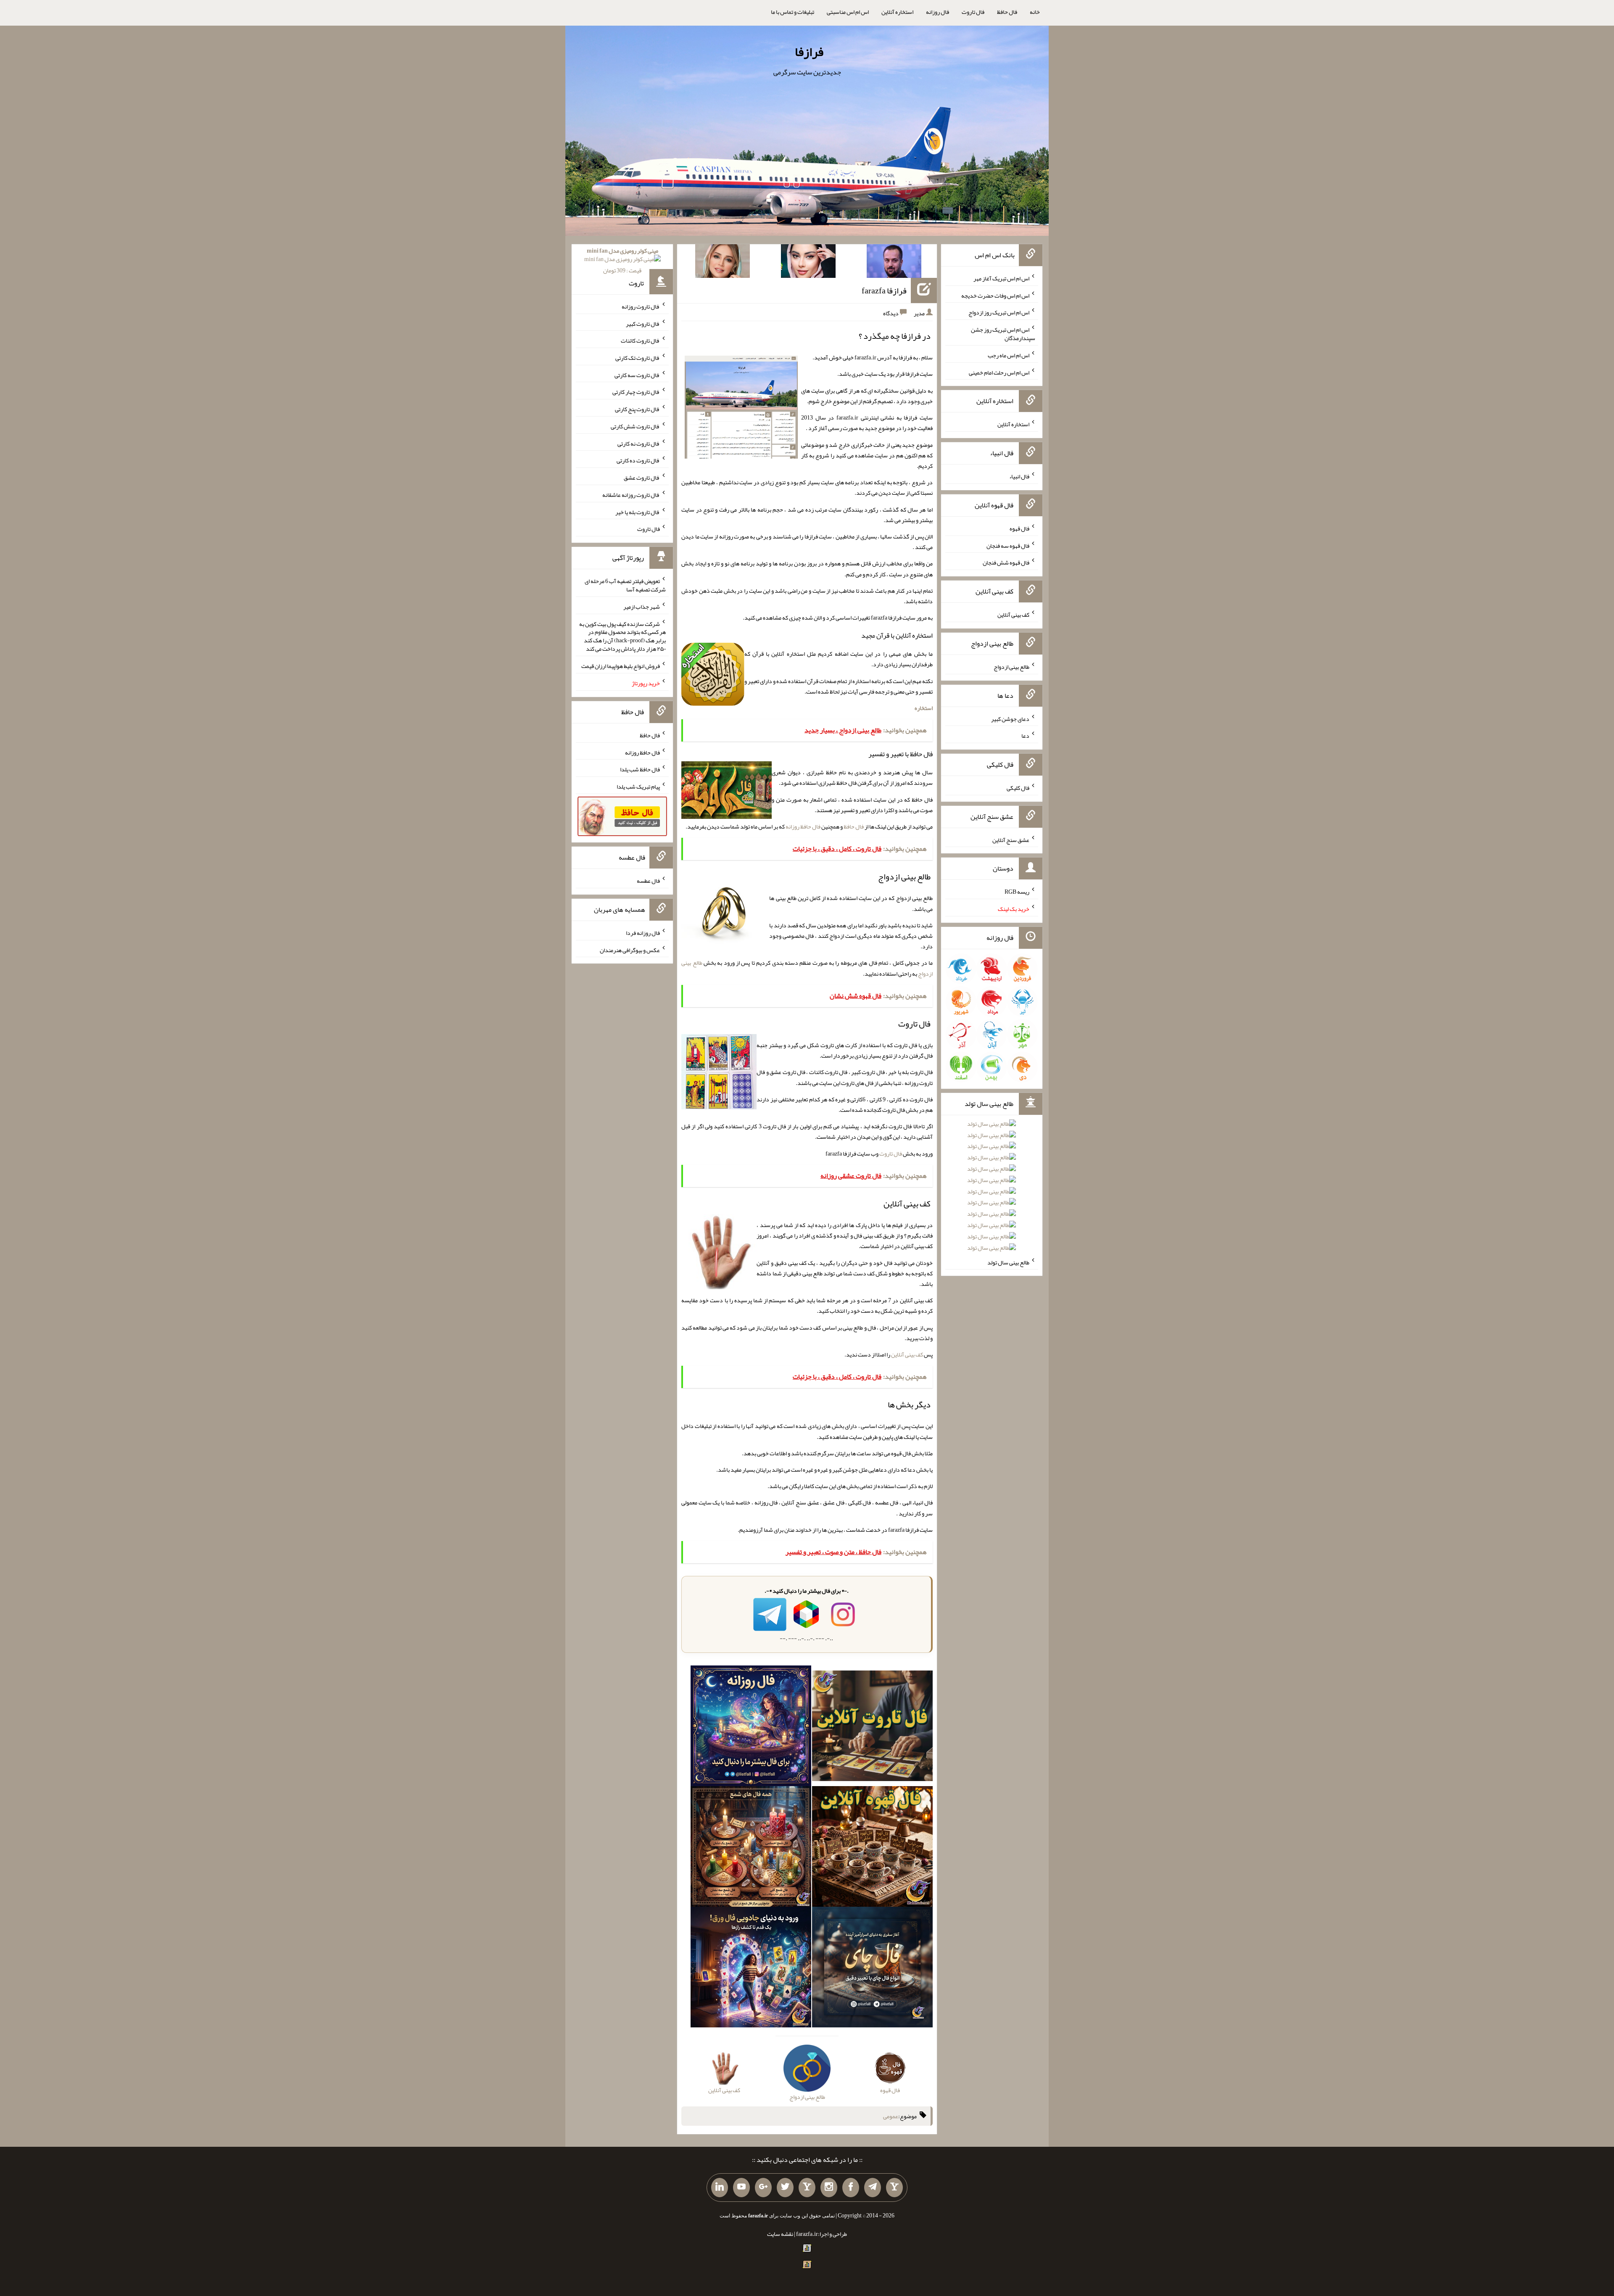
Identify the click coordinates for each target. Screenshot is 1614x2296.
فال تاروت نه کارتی (639, 443)
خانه (1035, 12)
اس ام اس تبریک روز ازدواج (999, 312)
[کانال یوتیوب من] (741, 2188)
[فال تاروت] (872, 1728)
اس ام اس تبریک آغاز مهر (1001, 278)
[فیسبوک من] (851, 2188)
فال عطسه (648, 881)
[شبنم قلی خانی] (723, 263)
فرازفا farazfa (884, 290)
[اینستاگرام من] (829, 2188)
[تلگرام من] (873, 2188)
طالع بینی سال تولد (1008, 1262)
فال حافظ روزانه (803, 826)
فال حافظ (1007, 12)
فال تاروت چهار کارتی (636, 392)
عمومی (891, 2116)
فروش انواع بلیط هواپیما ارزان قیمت (621, 666)
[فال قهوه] (872, 1848)
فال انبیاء (1019, 476)
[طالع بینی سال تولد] (992, 1189)
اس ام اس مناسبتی (848, 12)
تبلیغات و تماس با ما (792, 12)
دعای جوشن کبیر (1010, 718)
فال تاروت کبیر (643, 323)
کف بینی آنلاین (907, 1354)
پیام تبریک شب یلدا (638, 786)
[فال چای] (872, 1969)
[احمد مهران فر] (894, 263)
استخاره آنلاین (897, 12)
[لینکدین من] (720, 2188)
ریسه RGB (1017, 892)
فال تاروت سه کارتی (637, 375)
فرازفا (809, 52)
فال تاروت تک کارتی (638, 358)
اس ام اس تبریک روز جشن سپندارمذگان (1003, 334)
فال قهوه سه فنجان (1008, 545)
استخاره (924, 708)
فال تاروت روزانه (641, 306)
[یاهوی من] (894, 2188)
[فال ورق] (751, 1969)
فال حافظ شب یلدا (640, 769)
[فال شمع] (751, 1848)
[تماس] (807, 2188)
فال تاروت (973, 12)
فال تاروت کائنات (640, 340)
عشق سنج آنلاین (1011, 839)
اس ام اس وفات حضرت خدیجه (995, 295)
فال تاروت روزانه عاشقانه (631, 495)
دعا (1025, 736)
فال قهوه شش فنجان (1006, 562)
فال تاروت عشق (642, 478)
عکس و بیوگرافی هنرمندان (630, 950)
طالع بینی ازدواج (1011, 667)
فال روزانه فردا (643, 933)
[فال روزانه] (751, 1728)
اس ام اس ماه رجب (1009, 355)
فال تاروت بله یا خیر (638, 512)
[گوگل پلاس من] (763, 2188)
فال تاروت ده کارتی (638, 460)
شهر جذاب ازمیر (642, 607)
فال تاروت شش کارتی (635, 426)
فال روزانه (938, 12)
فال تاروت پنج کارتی (637, 409)
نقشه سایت (780, 2234)
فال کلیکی (1018, 788)
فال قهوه (1019, 528)
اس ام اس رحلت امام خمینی (999, 372)
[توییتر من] (785, 2188)
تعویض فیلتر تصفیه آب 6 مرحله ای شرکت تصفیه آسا (625, 585)
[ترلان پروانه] (808, 263)
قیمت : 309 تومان (622, 260)
